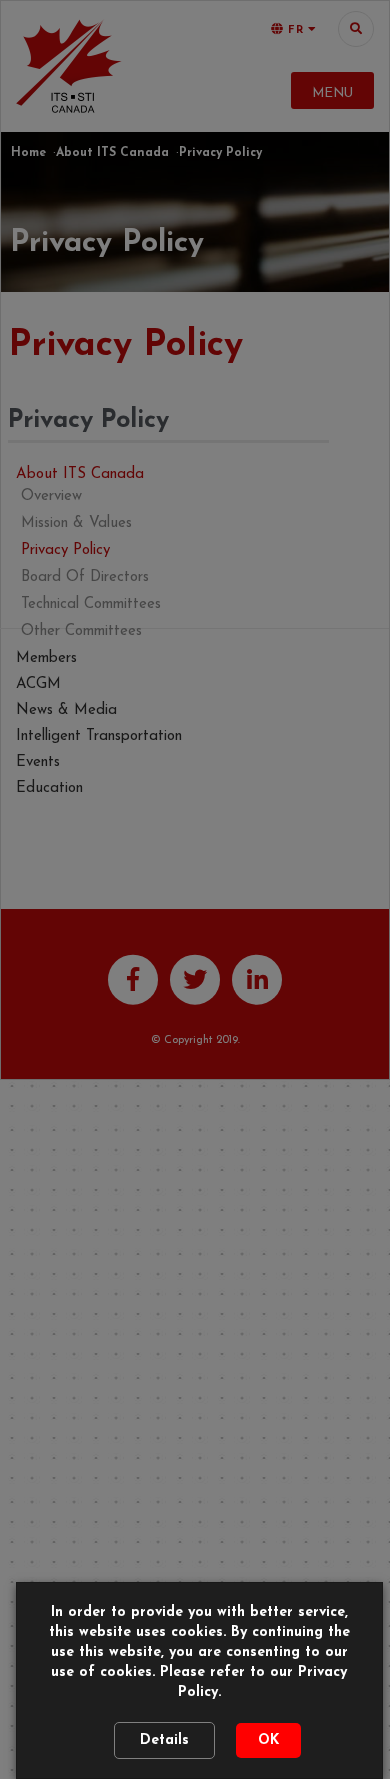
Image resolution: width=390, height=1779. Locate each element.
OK (268, 1740)
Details (164, 1740)
